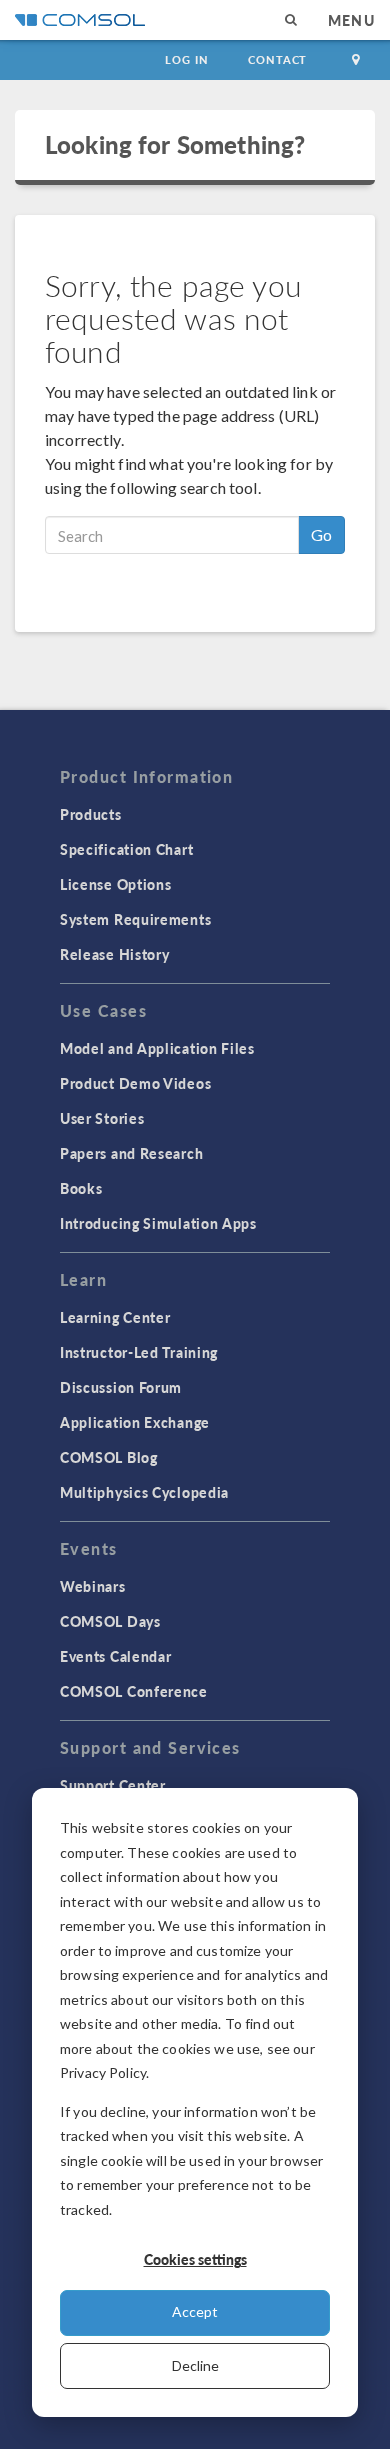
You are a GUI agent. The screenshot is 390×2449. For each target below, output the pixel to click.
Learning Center (115, 1317)
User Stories (102, 1118)
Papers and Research (131, 1153)
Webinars (93, 1586)
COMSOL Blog (109, 1457)
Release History (115, 954)
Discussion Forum (121, 1387)
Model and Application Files (157, 1048)
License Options (116, 884)
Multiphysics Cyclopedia (144, 1492)
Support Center (113, 1785)
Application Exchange (135, 1422)
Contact (277, 59)
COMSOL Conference (134, 1691)
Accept (195, 2311)
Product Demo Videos (135, 1083)
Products (91, 814)
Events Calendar (116, 1656)
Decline (195, 2365)
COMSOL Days (110, 1621)
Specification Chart (126, 849)
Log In (186, 59)
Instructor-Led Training (139, 1352)
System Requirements (135, 919)
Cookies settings (195, 2259)
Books (81, 1188)
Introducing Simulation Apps (158, 1223)
